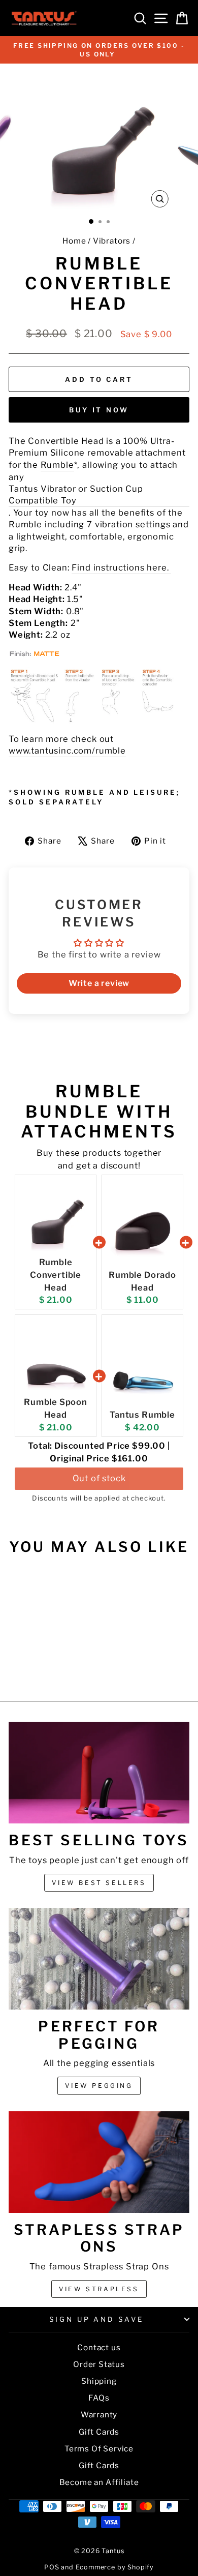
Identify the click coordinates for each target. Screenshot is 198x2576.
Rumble (57, 465)
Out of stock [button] (99, 1478)
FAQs (99, 2398)
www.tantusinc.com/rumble (67, 751)
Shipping (99, 2381)
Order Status (99, 2364)
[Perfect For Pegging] (99, 1959)
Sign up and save (97, 2319)
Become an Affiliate (99, 2482)
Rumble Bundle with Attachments (99, 1111)
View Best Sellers (99, 1883)
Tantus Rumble (142, 1415)
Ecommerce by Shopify (115, 2567)
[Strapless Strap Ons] (99, 2162)
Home (74, 241)
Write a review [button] (99, 983)
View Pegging (99, 2086)
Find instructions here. (121, 567)
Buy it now (99, 410)
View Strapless (99, 2289)
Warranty (99, 2415)
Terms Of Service (99, 2449)
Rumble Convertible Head (56, 1275)
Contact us (99, 2347)
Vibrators (112, 241)
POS (52, 2567)
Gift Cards (99, 2432)
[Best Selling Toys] (99, 1773)
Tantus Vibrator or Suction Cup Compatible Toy (76, 495)
